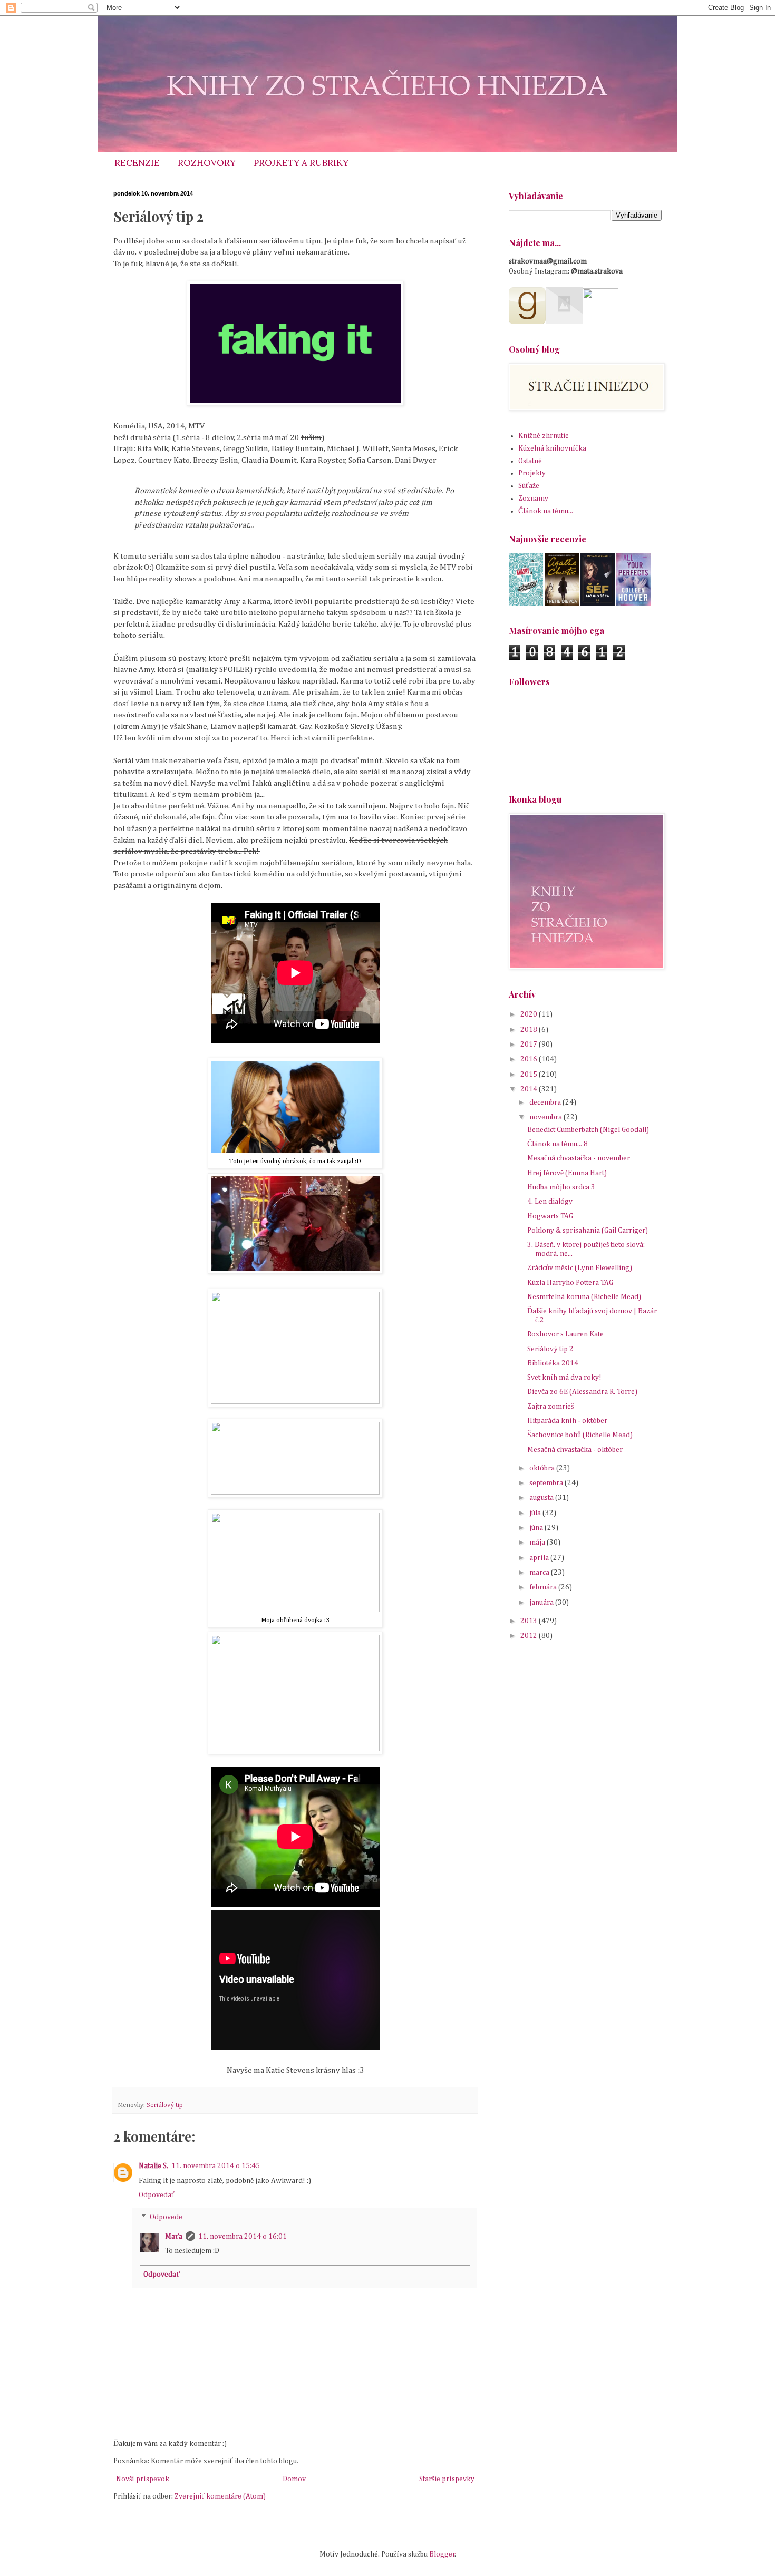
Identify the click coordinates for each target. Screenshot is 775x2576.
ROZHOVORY (207, 163)
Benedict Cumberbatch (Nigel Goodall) (588, 1130)
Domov (294, 2479)
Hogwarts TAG (550, 1216)
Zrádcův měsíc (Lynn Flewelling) (580, 1268)
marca (540, 1573)
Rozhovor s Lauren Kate (565, 1334)
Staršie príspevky (447, 2479)
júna (537, 1528)
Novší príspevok (143, 2479)
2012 (530, 1636)
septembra (547, 1483)
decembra (546, 1102)
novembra (546, 1117)
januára (542, 1603)
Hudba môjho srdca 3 (561, 1187)
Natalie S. (153, 2166)
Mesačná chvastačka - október (575, 1450)
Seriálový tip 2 (550, 1349)
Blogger (442, 2554)
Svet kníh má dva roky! (564, 1378)
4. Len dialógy (550, 1202)
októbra (543, 1468)
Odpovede (166, 2217)
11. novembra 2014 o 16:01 (243, 2237)
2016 (530, 1059)
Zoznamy (533, 499)
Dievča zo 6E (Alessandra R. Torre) (582, 1392)
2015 (530, 1075)
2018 (530, 1030)
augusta (542, 1498)
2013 (530, 1621)
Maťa (174, 2237)
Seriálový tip (165, 2105)
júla (536, 1513)
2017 (530, 1045)
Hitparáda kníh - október (567, 1421)
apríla (540, 1558)
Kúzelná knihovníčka (552, 448)
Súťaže (529, 486)
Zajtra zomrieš (550, 1407)
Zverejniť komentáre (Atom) (220, 2496)
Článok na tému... (546, 511)
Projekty (532, 473)
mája (538, 1543)
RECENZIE (137, 163)
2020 (530, 1014)
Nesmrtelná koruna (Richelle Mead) (584, 1297)
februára (544, 1587)
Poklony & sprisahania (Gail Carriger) (588, 1231)
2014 (530, 1089)
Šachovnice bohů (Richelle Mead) (580, 1435)
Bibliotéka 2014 (553, 1363)
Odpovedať (157, 2195)
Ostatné (530, 461)
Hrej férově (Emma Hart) (567, 1173)
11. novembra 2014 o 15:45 (216, 2166)
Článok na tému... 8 (558, 1144)
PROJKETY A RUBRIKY (301, 163)
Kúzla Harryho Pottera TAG (570, 1283)
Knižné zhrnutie (544, 436)
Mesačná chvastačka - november (579, 1158)
